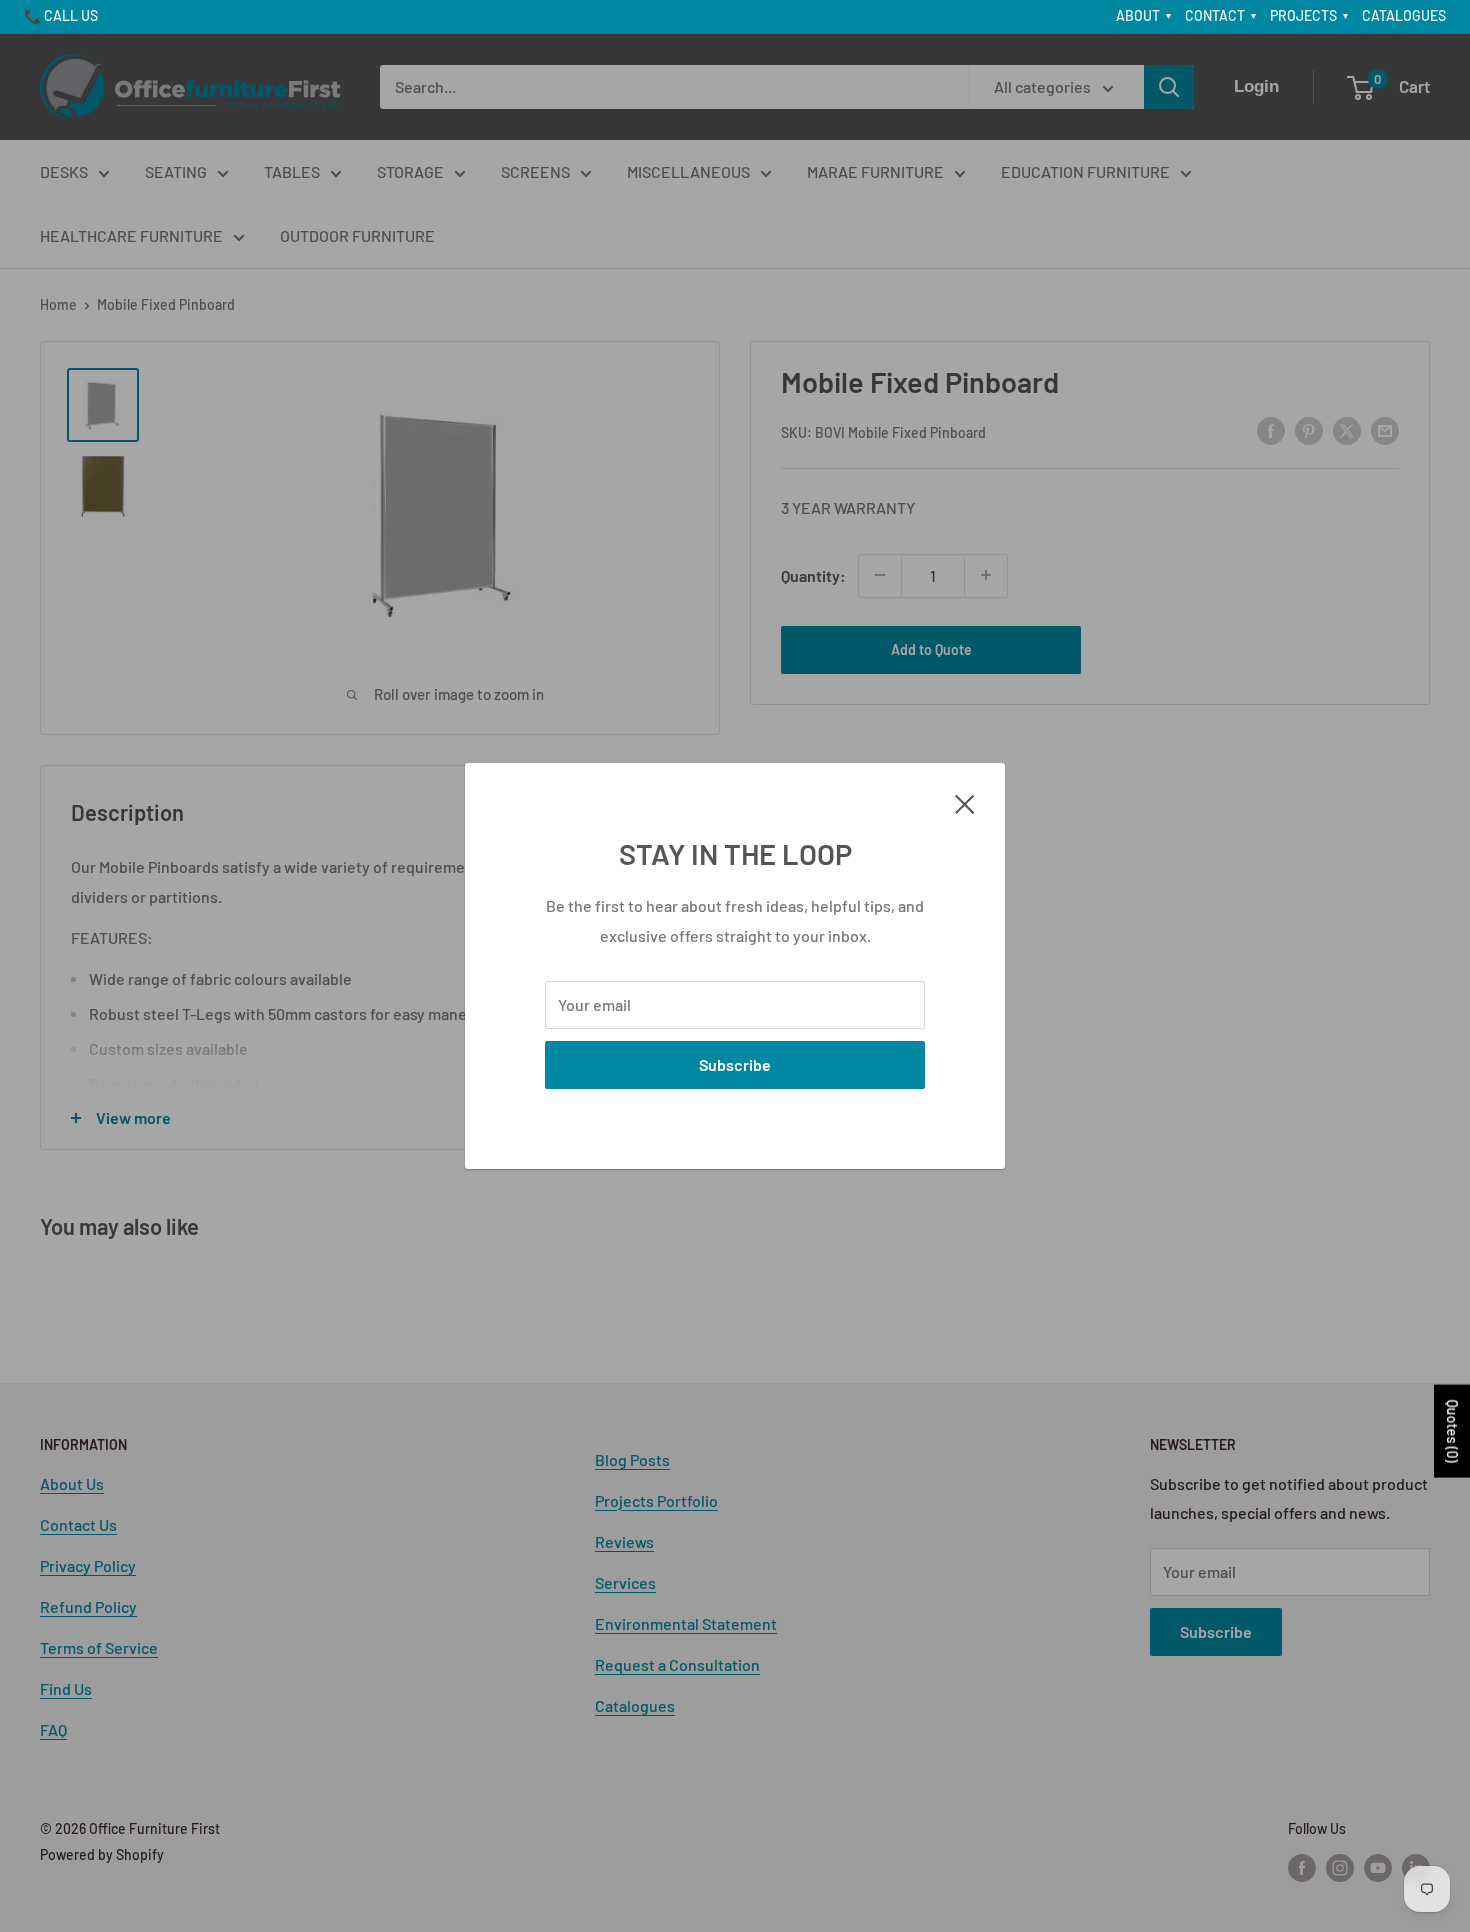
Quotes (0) (1452, 1430)
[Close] (965, 802)
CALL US (71, 15)
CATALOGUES (1404, 15)
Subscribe (735, 1064)
